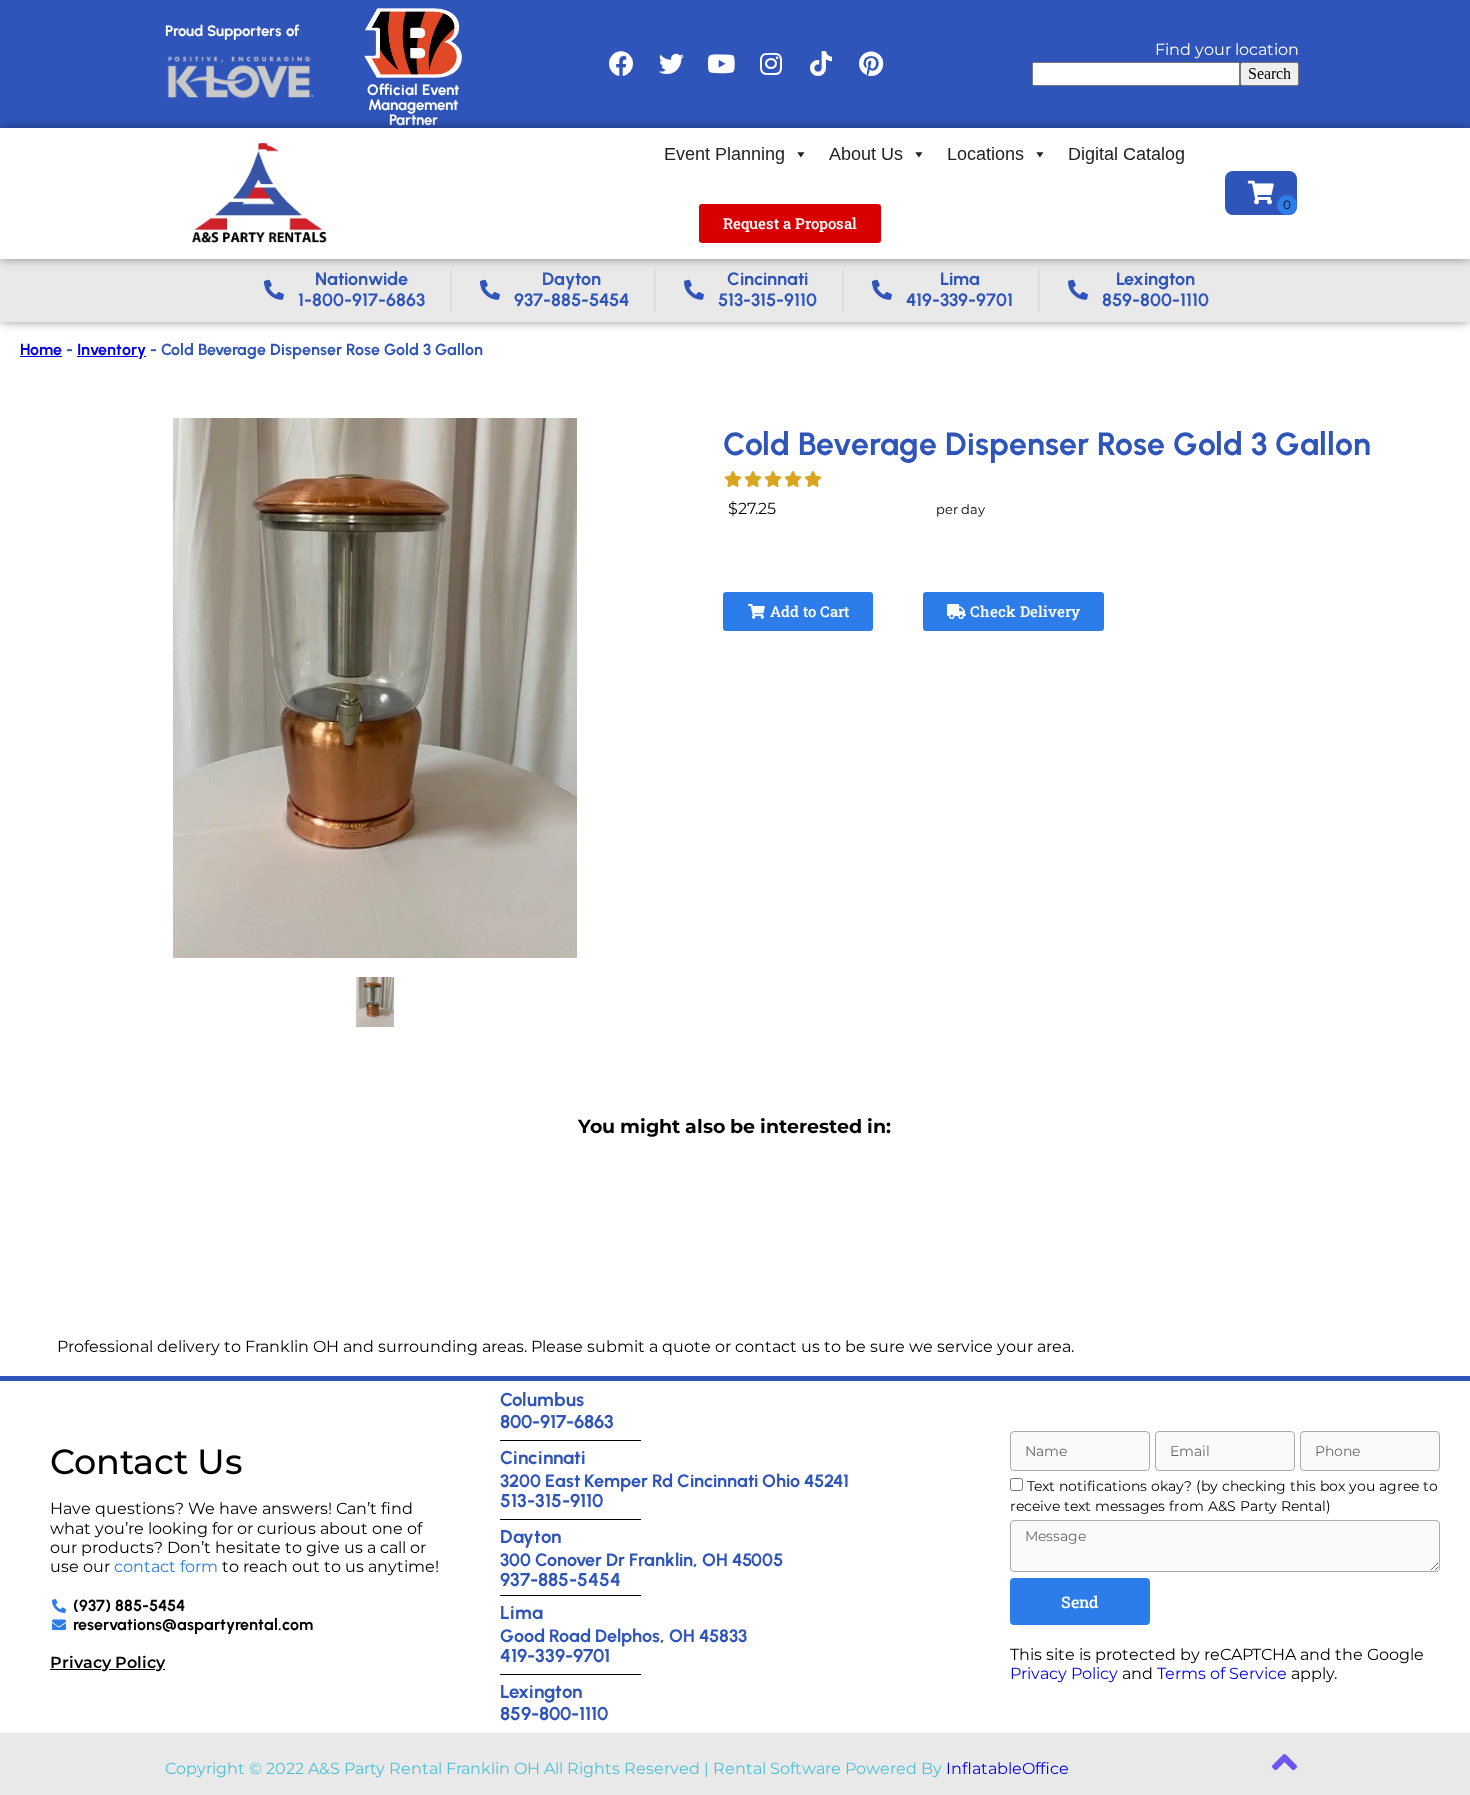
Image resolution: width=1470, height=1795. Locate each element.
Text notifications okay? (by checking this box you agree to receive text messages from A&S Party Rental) (1224, 1495)
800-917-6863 (557, 1421)
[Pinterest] (871, 64)
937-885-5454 (560, 1579)
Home (41, 349)
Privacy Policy (107, 1662)
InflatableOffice (1007, 1768)
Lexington (541, 1691)
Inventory (111, 349)
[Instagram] (771, 64)
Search (1269, 73)
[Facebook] (621, 64)
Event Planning (724, 154)
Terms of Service (1222, 1673)
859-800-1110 (554, 1713)
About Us (866, 154)
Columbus (542, 1399)
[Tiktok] (821, 64)
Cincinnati (543, 1457)
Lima (521, 1612)
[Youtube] (721, 64)
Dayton (530, 1536)
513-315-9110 (551, 1500)
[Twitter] (671, 64)
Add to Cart (807, 611)
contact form (166, 1566)
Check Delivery (1023, 611)
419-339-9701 (555, 1655)
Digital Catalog (1126, 154)
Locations (985, 154)
